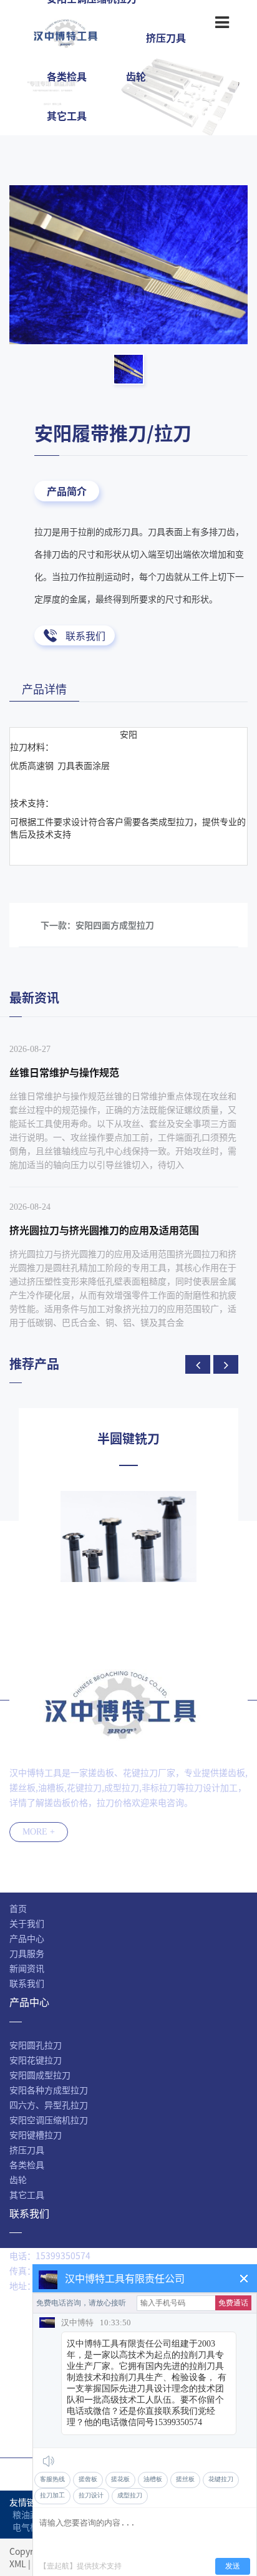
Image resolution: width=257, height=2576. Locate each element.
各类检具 (67, 76)
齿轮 (136, 76)
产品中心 (27, 1938)
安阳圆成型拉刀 (40, 2075)
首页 (18, 1908)
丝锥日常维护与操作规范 (64, 1072)
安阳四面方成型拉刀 (115, 925)
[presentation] (198, 1364)
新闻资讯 (27, 1968)
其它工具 (67, 115)
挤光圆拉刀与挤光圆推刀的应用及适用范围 (104, 1230)
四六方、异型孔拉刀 (49, 2105)
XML (18, 2564)
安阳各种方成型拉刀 (49, 2090)
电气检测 (30, 2527)
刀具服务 (27, 1953)
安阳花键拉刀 (36, 2060)
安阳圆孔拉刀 (36, 2045)
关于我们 (27, 1923)
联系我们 (85, 635)
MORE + (39, 1832)
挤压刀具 (27, 2149)
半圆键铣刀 (128, 1439)
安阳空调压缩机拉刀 (49, 2120)
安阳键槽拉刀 (36, 2135)
